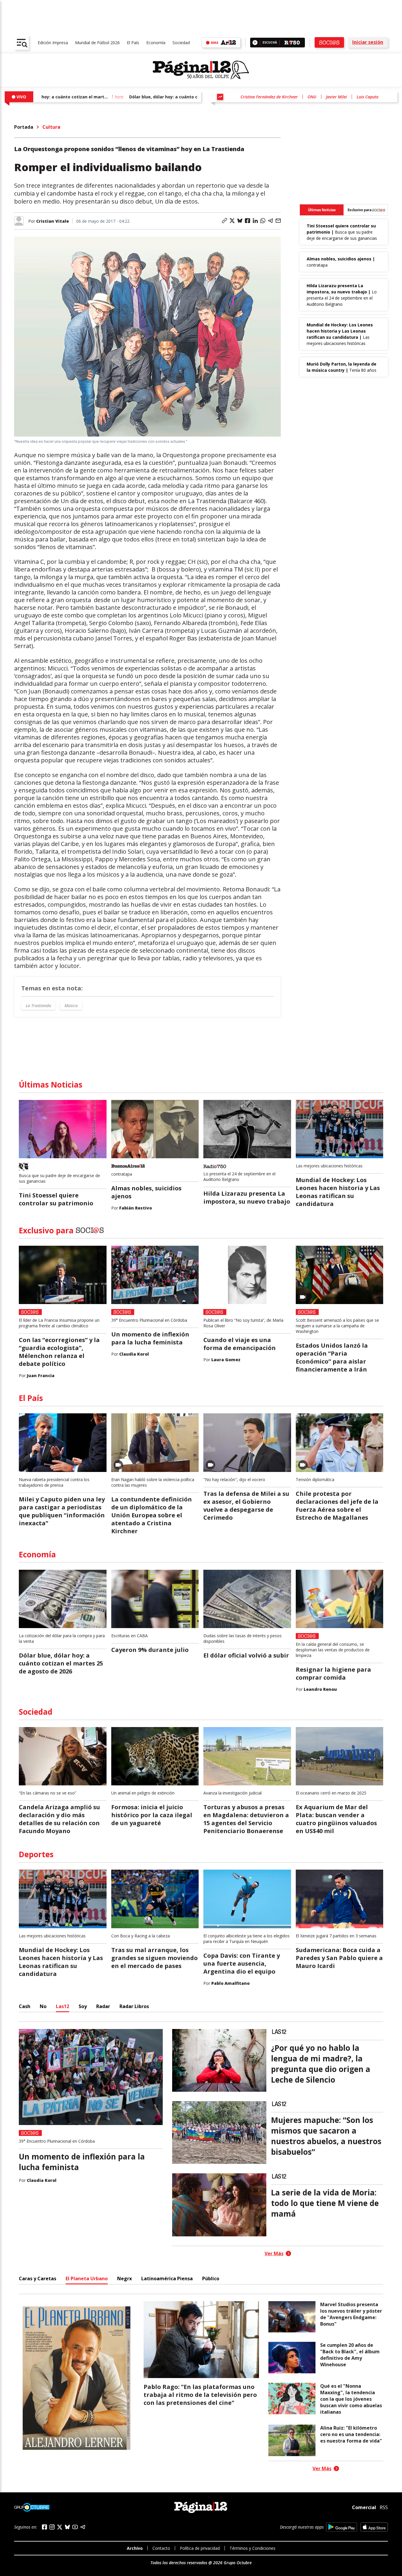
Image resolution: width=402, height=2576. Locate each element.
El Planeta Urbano (87, 2278)
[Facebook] (44, 2527)
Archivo (135, 2548)
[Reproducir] (255, 43)
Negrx (124, 2278)
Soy (83, 2006)
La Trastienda (38, 1006)
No (43, 2006)
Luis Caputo (368, 97)
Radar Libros (134, 2006)
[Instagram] (52, 2527)
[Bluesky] (67, 2527)
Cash (25, 2006)
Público (211, 2278)
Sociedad (181, 43)
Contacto (161, 2548)
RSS (384, 2507)
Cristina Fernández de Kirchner (269, 97)
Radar (103, 2006)
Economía (156, 43)
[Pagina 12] (201, 70)
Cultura (51, 127)
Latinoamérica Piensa (167, 2278)
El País (133, 43)
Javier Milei (337, 97)
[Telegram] (83, 2527)
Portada (24, 127)
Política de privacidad (200, 2548)
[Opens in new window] (342, 2527)
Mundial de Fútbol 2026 (97, 43)
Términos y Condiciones (253, 2548)
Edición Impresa (53, 43)
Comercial (364, 2507)
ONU (312, 97)
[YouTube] (75, 2527)
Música (71, 1006)
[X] (60, 2527)
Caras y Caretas (38, 2278)
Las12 (63, 2006)
